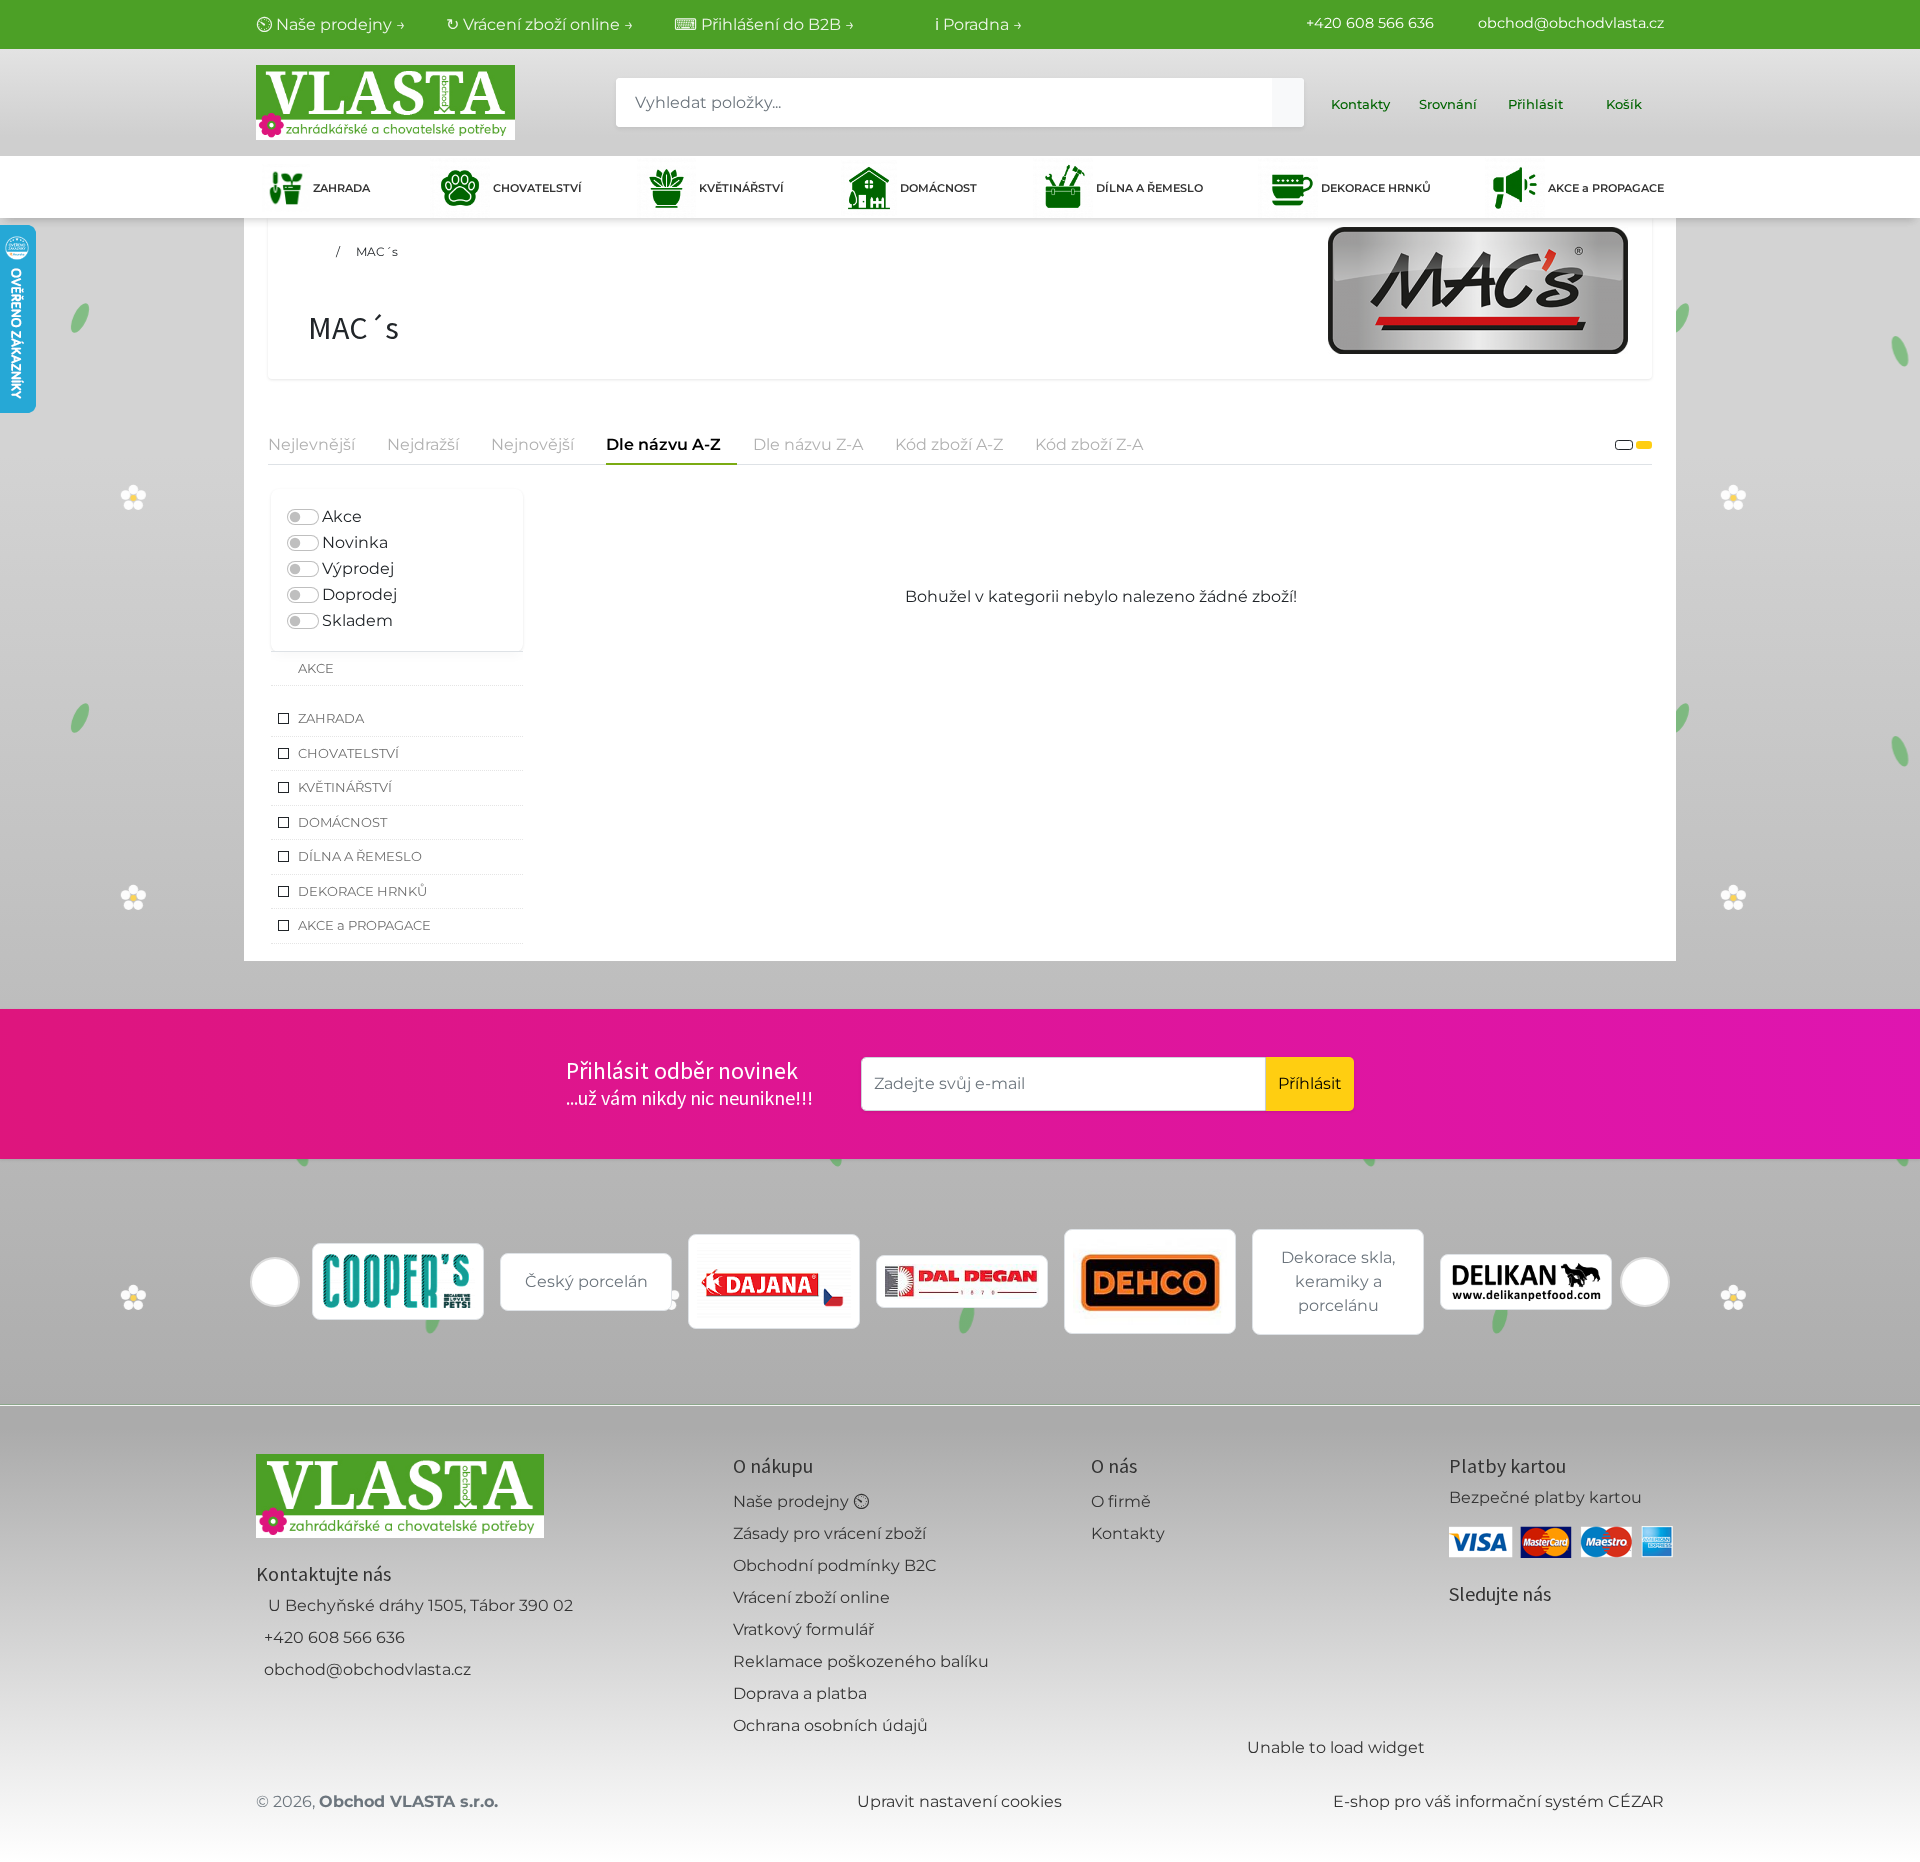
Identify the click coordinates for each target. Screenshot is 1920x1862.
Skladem (357, 620)
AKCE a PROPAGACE (1606, 188)
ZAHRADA (341, 188)
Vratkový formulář (803, 1629)
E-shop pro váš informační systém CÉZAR (1498, 1801)
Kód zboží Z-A (1089, 444)
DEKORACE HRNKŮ (1376, 188)
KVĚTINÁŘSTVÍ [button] (345, 787)
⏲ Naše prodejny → (331, 24)
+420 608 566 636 (1370, 23)
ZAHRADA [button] (331, 718)
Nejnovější (532, 444)
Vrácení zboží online (811, 1597)
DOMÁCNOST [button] (342, 822)
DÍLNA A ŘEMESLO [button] (360, 856)
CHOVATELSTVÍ (537, 188)
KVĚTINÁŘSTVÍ (741, 188)
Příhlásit (1310, 1083)
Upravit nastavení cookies (959, 1801)
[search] (1288, 103)
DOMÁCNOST (938, 188)
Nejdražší (423, 444)
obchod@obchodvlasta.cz (1571, 23)
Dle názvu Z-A (808, 444)
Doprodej (359, 594)
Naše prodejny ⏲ (801, 1501)
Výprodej (358, 568)
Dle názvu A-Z (663, 444)
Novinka (355, 542)
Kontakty (1128, 1533)
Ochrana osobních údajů (830, 1725)
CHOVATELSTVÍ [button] (348, 753)
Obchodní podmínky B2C (835, 1565)
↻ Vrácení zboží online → (540, 24)
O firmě (1121, 1501)
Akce (342, 516)
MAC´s (377, 251)
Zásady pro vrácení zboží (829, 1533)
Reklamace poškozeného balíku (861, 1661)
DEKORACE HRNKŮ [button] (362, 891)
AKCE (316, 668)
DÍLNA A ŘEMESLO (1149, 188)
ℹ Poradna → (979, 24)
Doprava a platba (800, 1693)
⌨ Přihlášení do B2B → (764, 24)
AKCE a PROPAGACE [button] (364, 925)
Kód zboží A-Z (949, 444)
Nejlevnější (311, 444)
